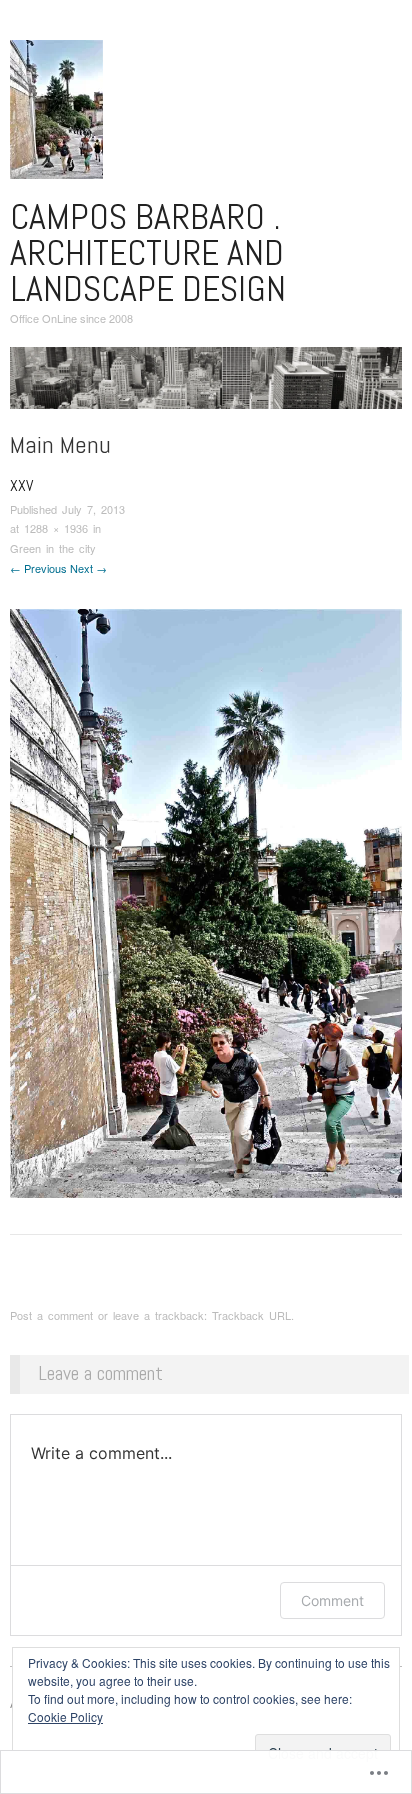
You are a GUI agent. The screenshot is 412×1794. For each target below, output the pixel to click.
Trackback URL (251, 1315)
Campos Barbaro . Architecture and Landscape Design (148, 253)
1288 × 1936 (56, 528)
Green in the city (53, 548)
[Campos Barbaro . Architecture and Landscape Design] (206, 385)
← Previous (38, 568)
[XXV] (206, 901)
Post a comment (51, 1315)
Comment (332, 1600)
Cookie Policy (65, 1716)
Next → (88, 568)
